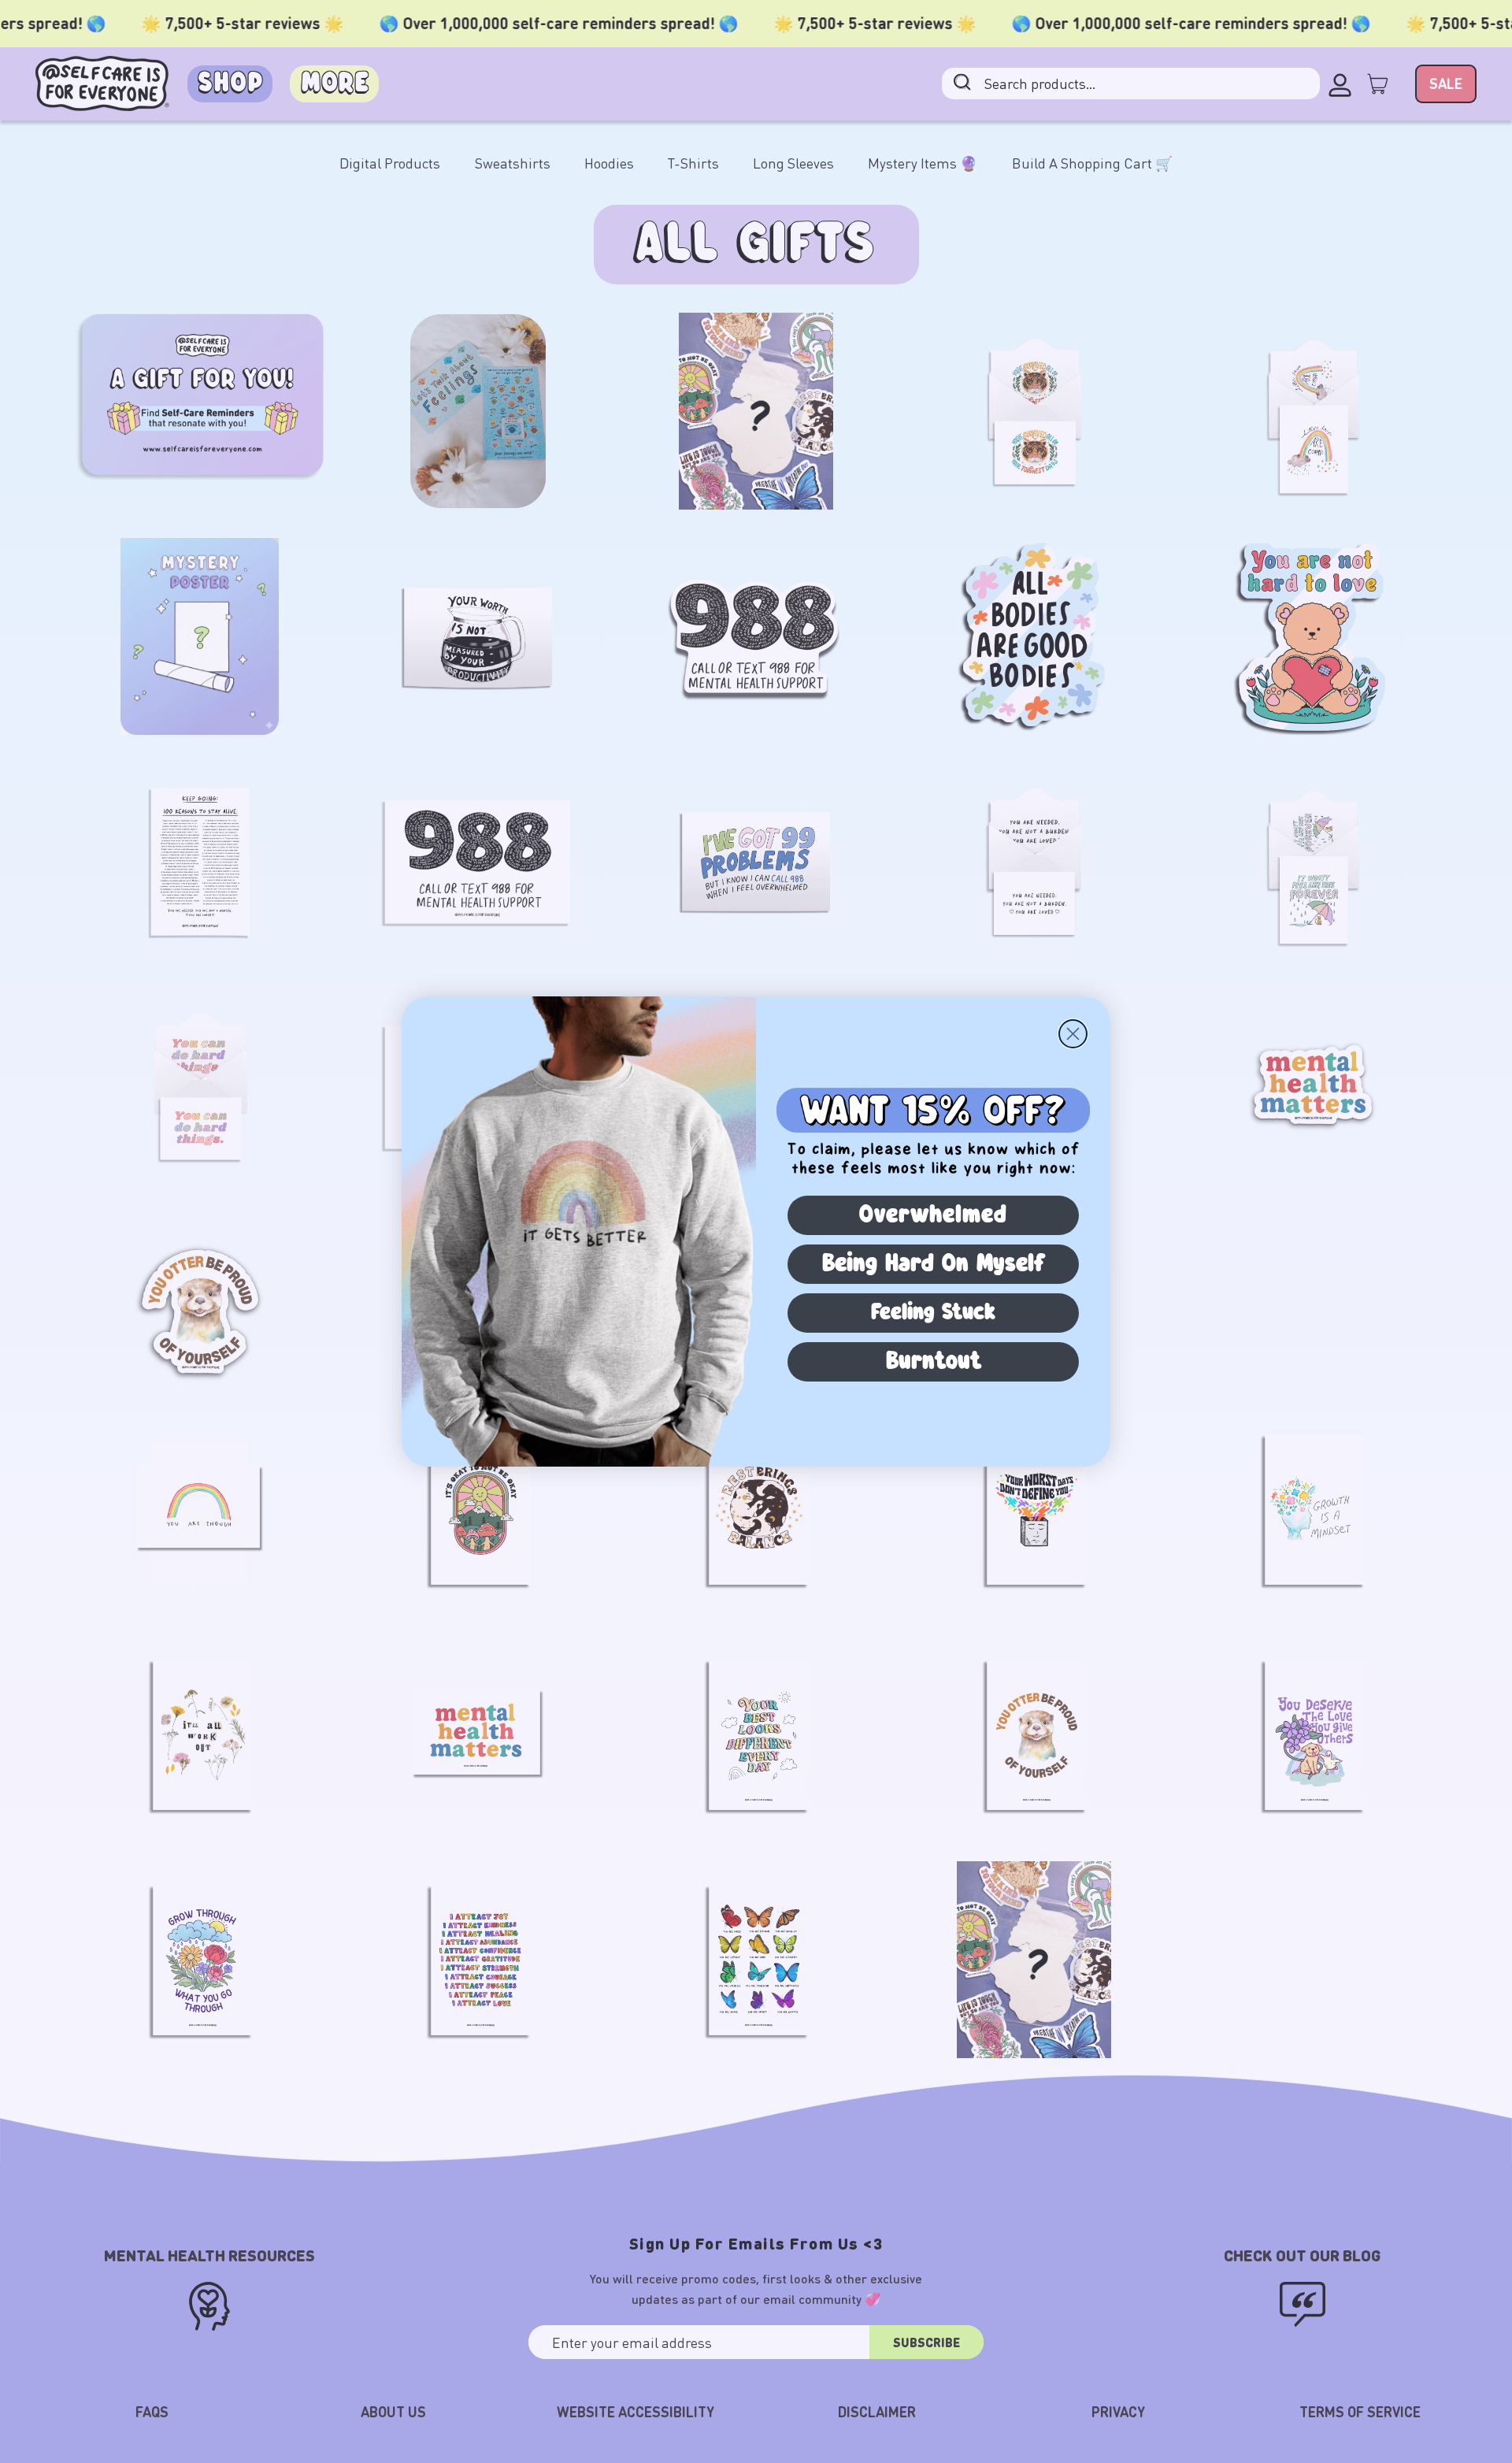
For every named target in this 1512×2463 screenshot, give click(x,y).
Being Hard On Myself (934, 1264)
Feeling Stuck (933, 1313)
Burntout (934, 1362)
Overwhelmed (933, 1215)
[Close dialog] (1073, 1034)
